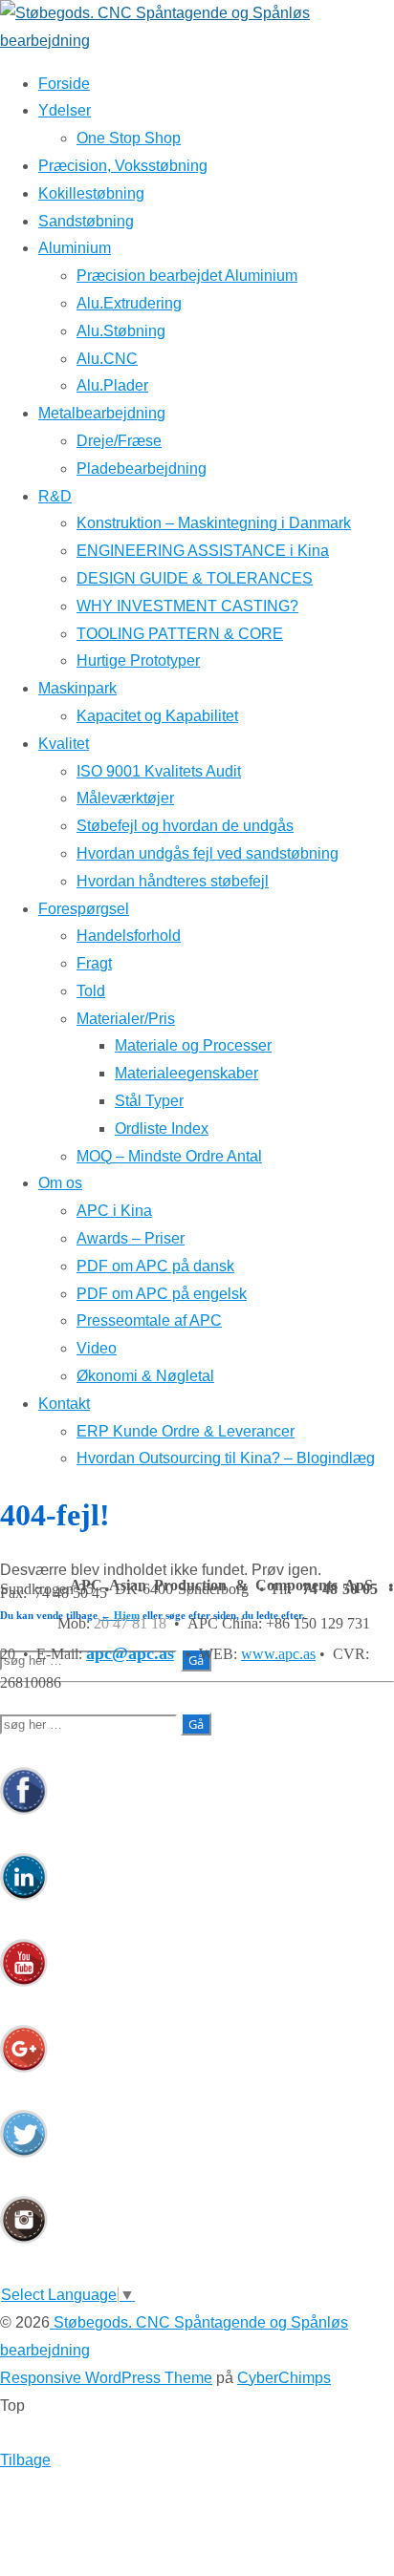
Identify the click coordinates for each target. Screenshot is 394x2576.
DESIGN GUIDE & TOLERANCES (195, 578)
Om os (60, 1183)
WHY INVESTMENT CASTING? (187, 606)
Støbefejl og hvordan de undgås (185, 826)
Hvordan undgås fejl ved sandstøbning (208, 853)
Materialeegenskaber (186, 1073)
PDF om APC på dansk (155, 1266)
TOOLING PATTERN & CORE (180, 634)
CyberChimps (284, 2378)
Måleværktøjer (125, 798)
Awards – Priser (131, 1238)
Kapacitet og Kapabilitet (157, 716)
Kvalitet (64, 744)
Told (91, 991)
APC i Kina (114, 1211)
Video (97, 1348)
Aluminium (75, 248)
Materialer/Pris (126, 1019)
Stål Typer (149, 1101)
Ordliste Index (162, 1128)
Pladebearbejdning (142, 468)
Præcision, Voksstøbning (123, 166)
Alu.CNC (107, 359)
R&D (55, 496)
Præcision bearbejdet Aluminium (187, 276)
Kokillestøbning (91, 193)
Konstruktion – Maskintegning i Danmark (214, 523)
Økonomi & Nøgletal (145, 1376)
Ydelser (65, 110)
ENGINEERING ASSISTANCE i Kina (203, 551)
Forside (64, 84)
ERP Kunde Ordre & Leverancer (186, 1431)
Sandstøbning (86, 221)
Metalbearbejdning (102, 413)
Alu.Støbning (121, 331)
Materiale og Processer (193, 1045)
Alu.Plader (112, 385)
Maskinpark (77, 688)
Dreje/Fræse (119, 441)
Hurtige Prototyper (138, 660)
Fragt (94, 963)
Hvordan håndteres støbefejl (173, 881)
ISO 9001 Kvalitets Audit (159, 771)
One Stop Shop (129, 138)
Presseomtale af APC (149, 1320)
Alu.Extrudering (129, 303)
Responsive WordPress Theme (106, 2378)
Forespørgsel (84, 909)
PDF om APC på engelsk (162, 1294)
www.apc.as (278, 1654)
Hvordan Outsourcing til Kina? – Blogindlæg (226, 1458)
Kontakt (64, 1404)
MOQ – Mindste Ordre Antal (169, 1156)
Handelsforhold (129, 936)
